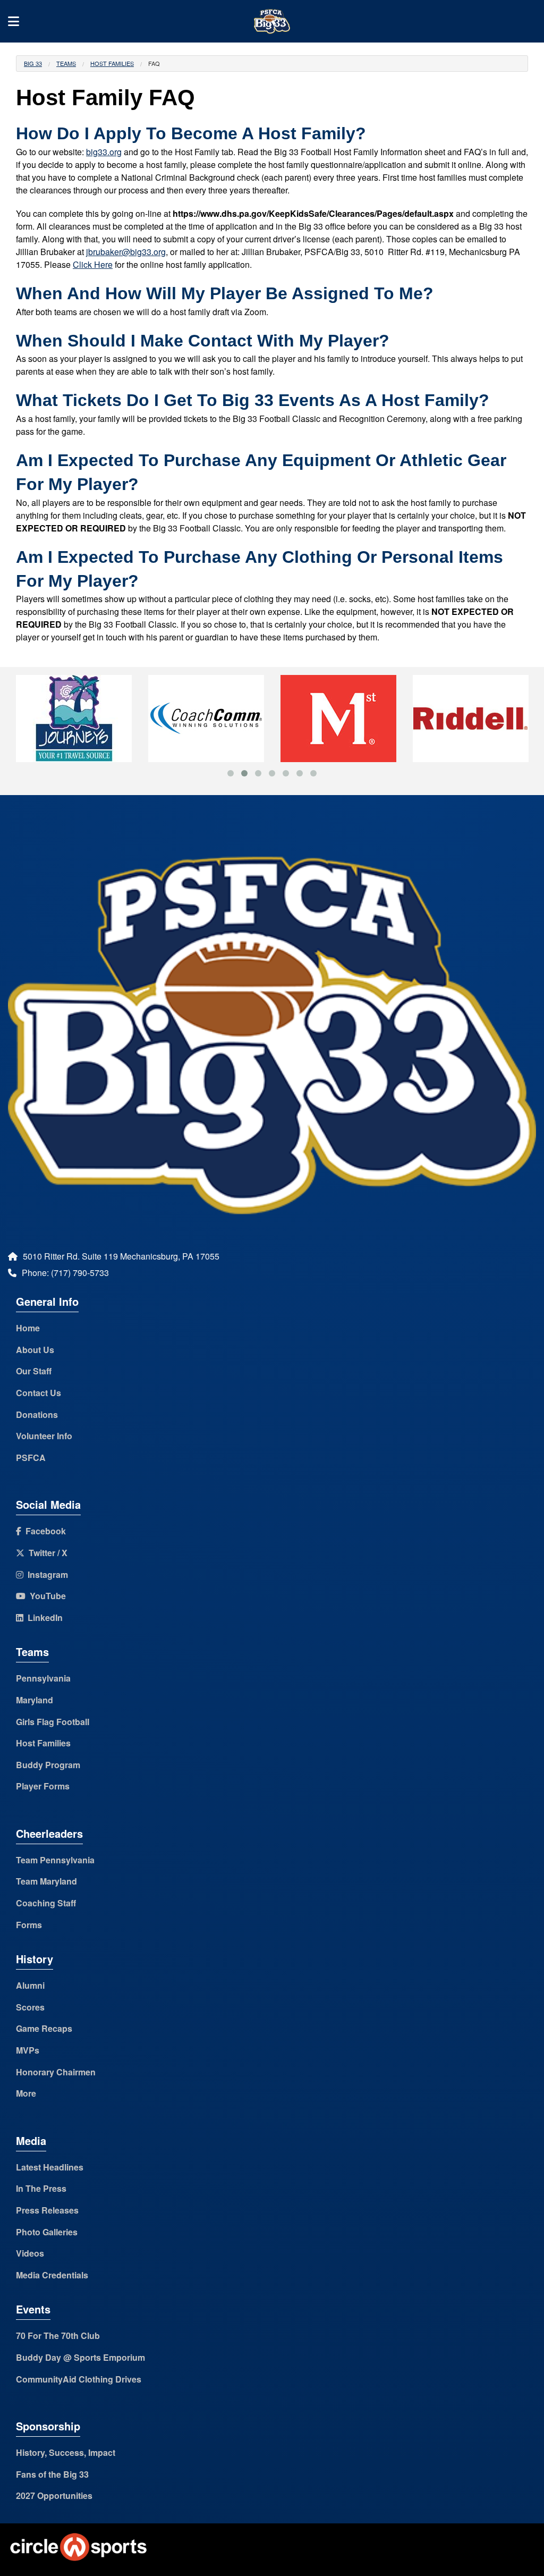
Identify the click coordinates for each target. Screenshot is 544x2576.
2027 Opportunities (54, 2495)
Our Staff (34, 1371)
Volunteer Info (44, 1436)
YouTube (46, 1596)
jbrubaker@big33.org (126, 252)
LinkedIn (43, 1618)
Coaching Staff (46, 1903)
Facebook (44, 1531)
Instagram (46, 1574)
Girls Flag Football (53, 1722)
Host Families (112, 63)
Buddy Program (48, 1765)
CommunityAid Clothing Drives (79, 2379)
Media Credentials (52, 2275)
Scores (30, 2007)
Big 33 (33, 63)
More (26, 2093)
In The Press (41, 2188)
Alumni (30, 1985)
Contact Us (39, 1393)
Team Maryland (46, 1881)
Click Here (93, 264)
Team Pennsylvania (55, 1860)
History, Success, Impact (66, 2452)
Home (28, 1328)
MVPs (28, 2050)
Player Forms (43, 1786)
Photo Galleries (47, 2232)
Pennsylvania (43, 1678)
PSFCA (31, 1458)
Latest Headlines (50, 2167)
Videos (30, 2253)
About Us (35, 1350)
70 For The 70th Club (58, 2336)
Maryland (35, 1700)
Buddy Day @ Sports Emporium (80, 2357)
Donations (37, 1414)
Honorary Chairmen (56, 2072)
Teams (66, 63)
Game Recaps (44, 2028)
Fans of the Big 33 (52, 2474)
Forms (29, 1925)
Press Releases (47, 2210)
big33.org (104, 152)
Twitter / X (46, 1553)
